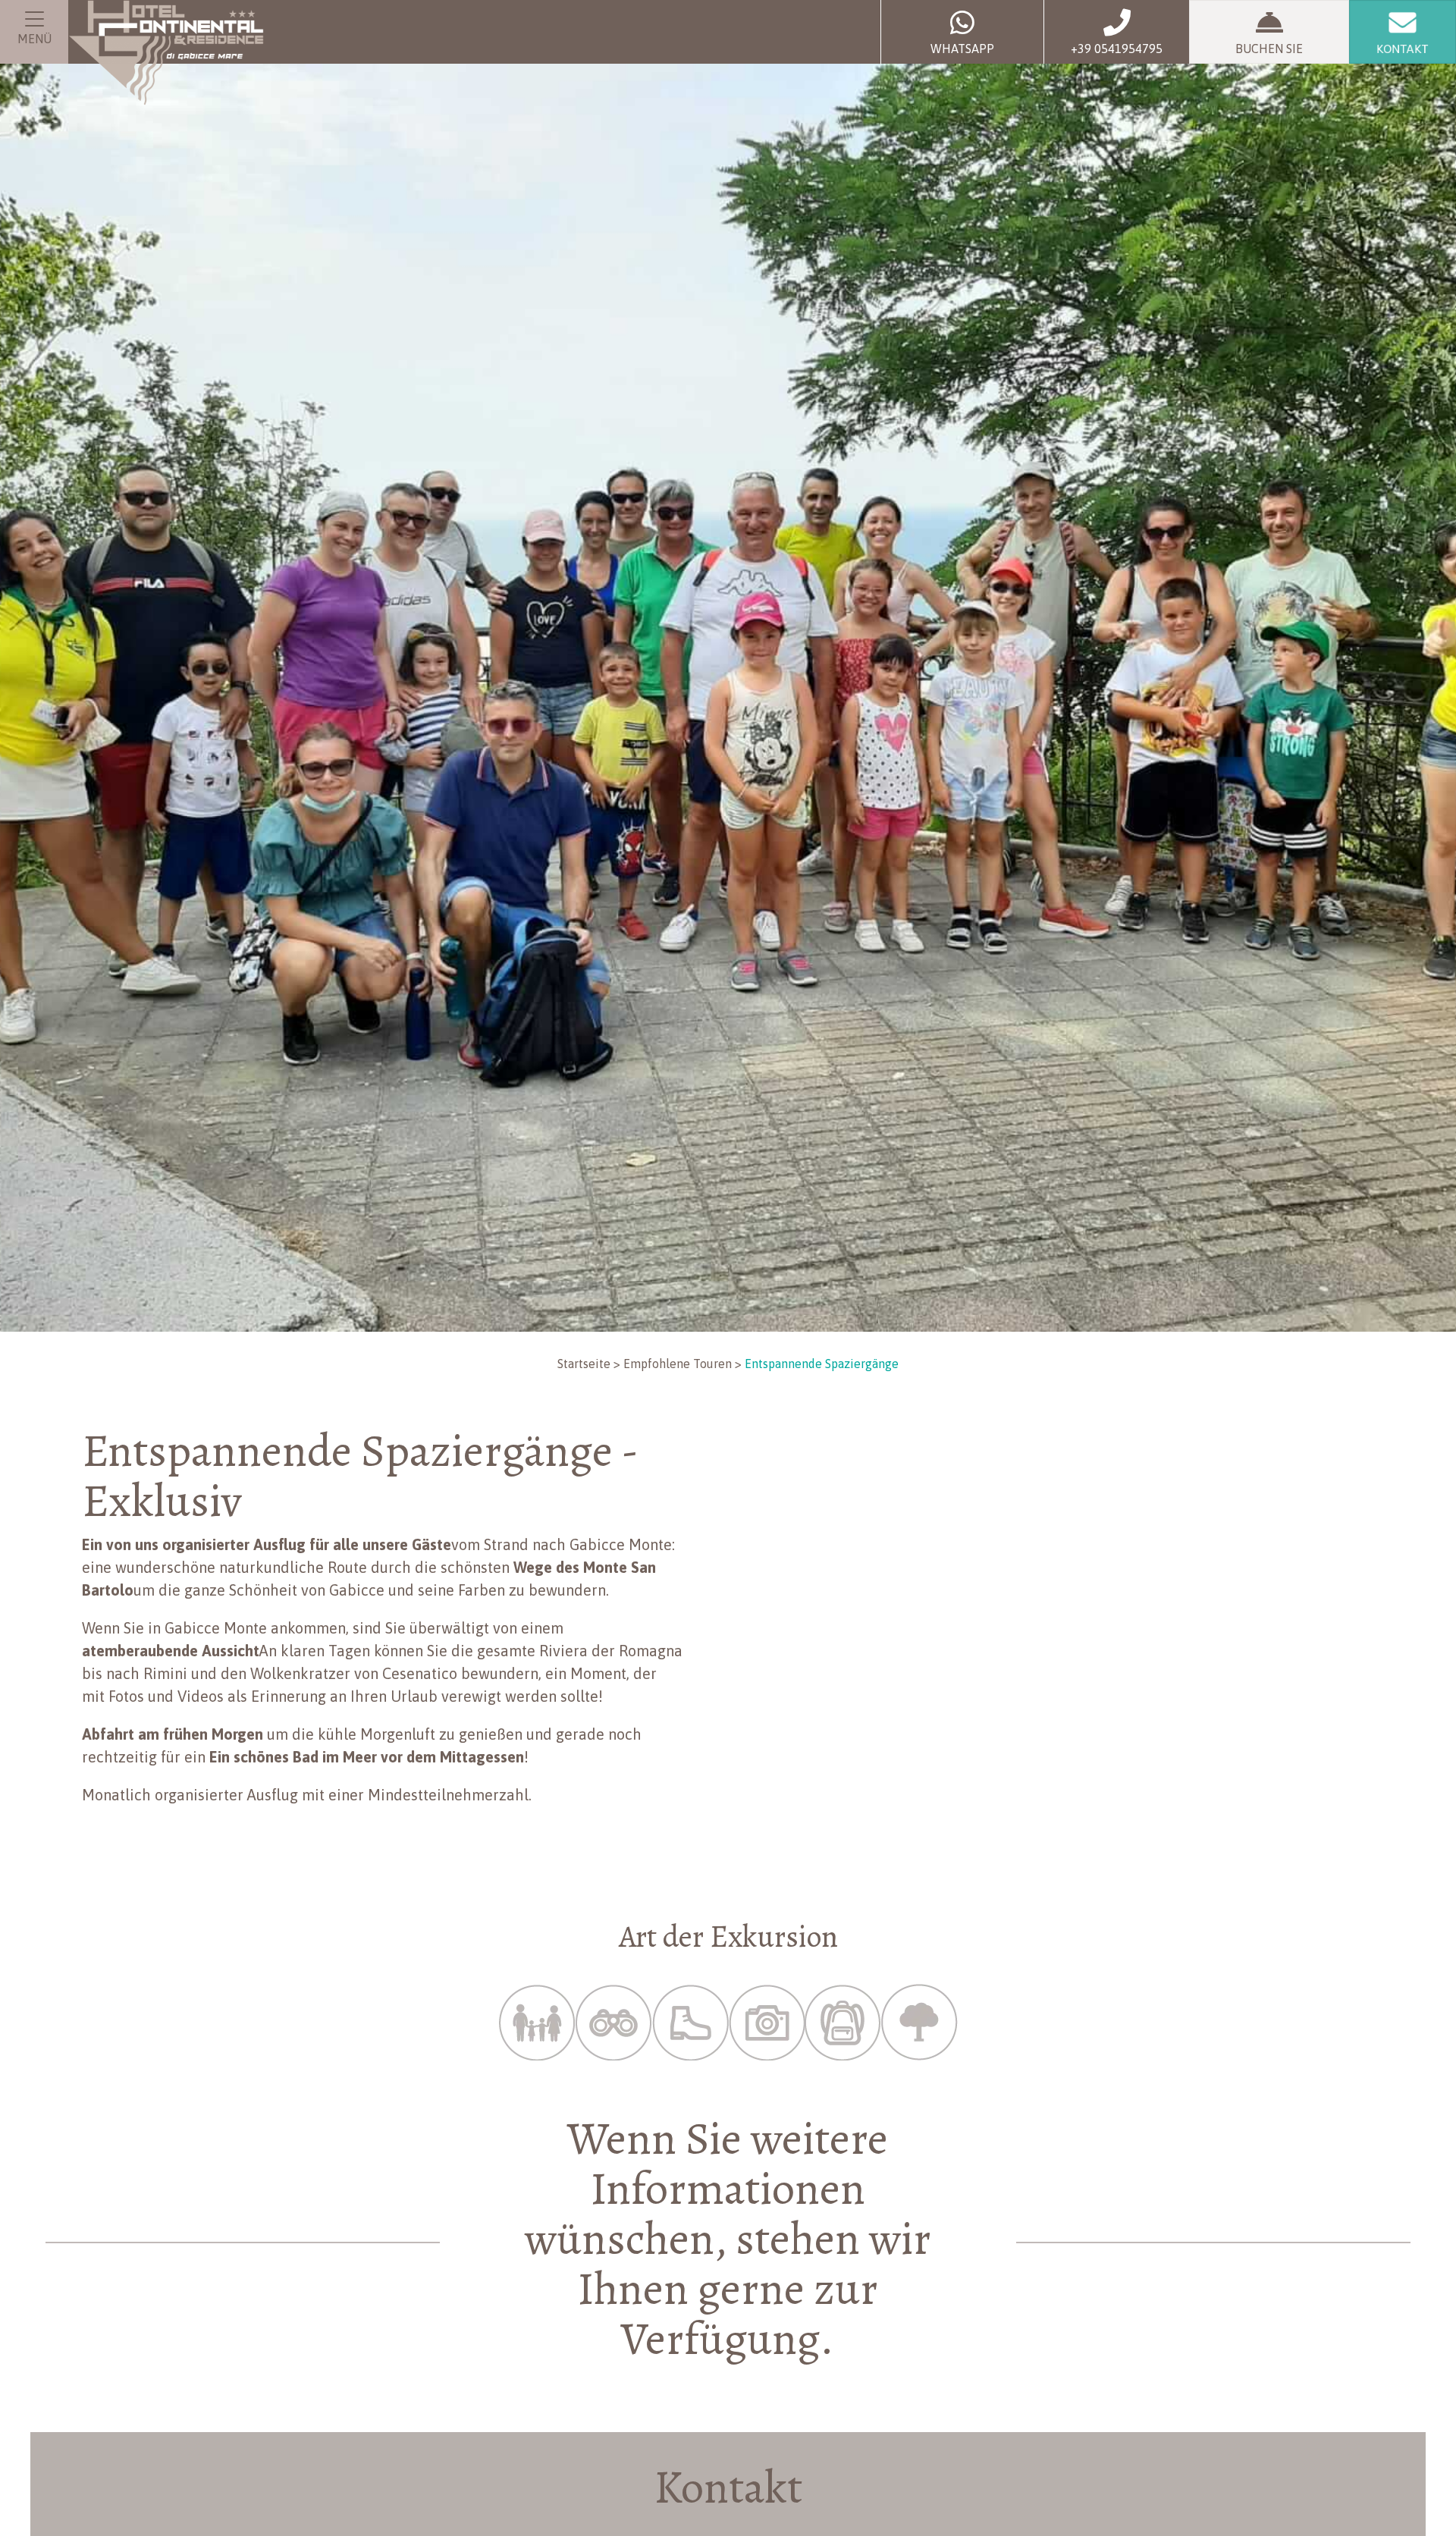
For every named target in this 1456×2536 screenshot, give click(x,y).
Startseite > (589, 1364)
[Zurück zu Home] (166, 53)
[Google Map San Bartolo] (1092, 1624)
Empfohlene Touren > (682, 1364)
